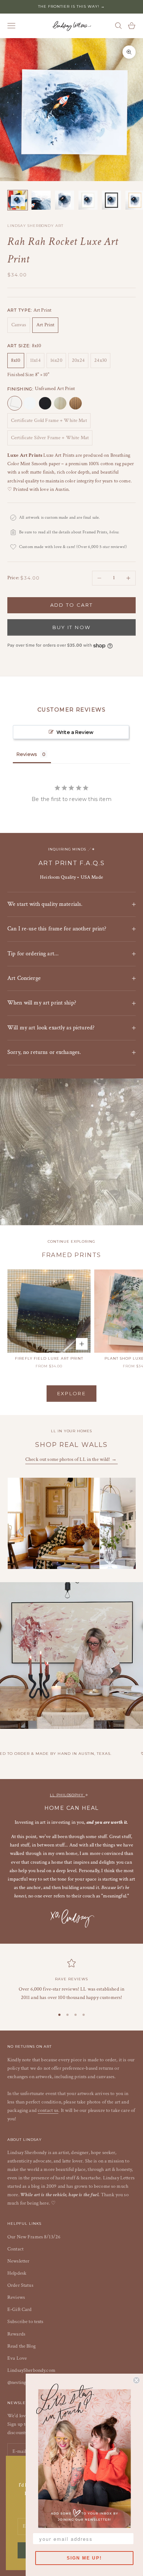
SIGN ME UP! (84, 2558)
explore (71, 1393)
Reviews (16, 2297)
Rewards (16, 2334)
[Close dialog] (136, 2380)
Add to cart (72, 605)
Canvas (19, 325)
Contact (15, 2249)
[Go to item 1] (18, 200)
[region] (71, 1980)
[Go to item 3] (65, 200)
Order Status (20, 2285)
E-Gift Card (20, 2309)
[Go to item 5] (111, 200)
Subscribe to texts (25, 2322)
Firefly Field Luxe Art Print (49, 1358)
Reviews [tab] (27, 754)
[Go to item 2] (41, 200)
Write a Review (75, 732)
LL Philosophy (67, 1795)
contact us (48, 2110)
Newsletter (18, 2261)
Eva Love (17, 2358)
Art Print (45, 325)
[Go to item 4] (88, 200)
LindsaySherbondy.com (31, 2370)
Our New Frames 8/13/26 (34, 2237)
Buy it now (71, 627)
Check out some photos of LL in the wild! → (71, 1459)
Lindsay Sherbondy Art (35, 226)
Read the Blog (21, 2346)
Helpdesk (17, 2273)
